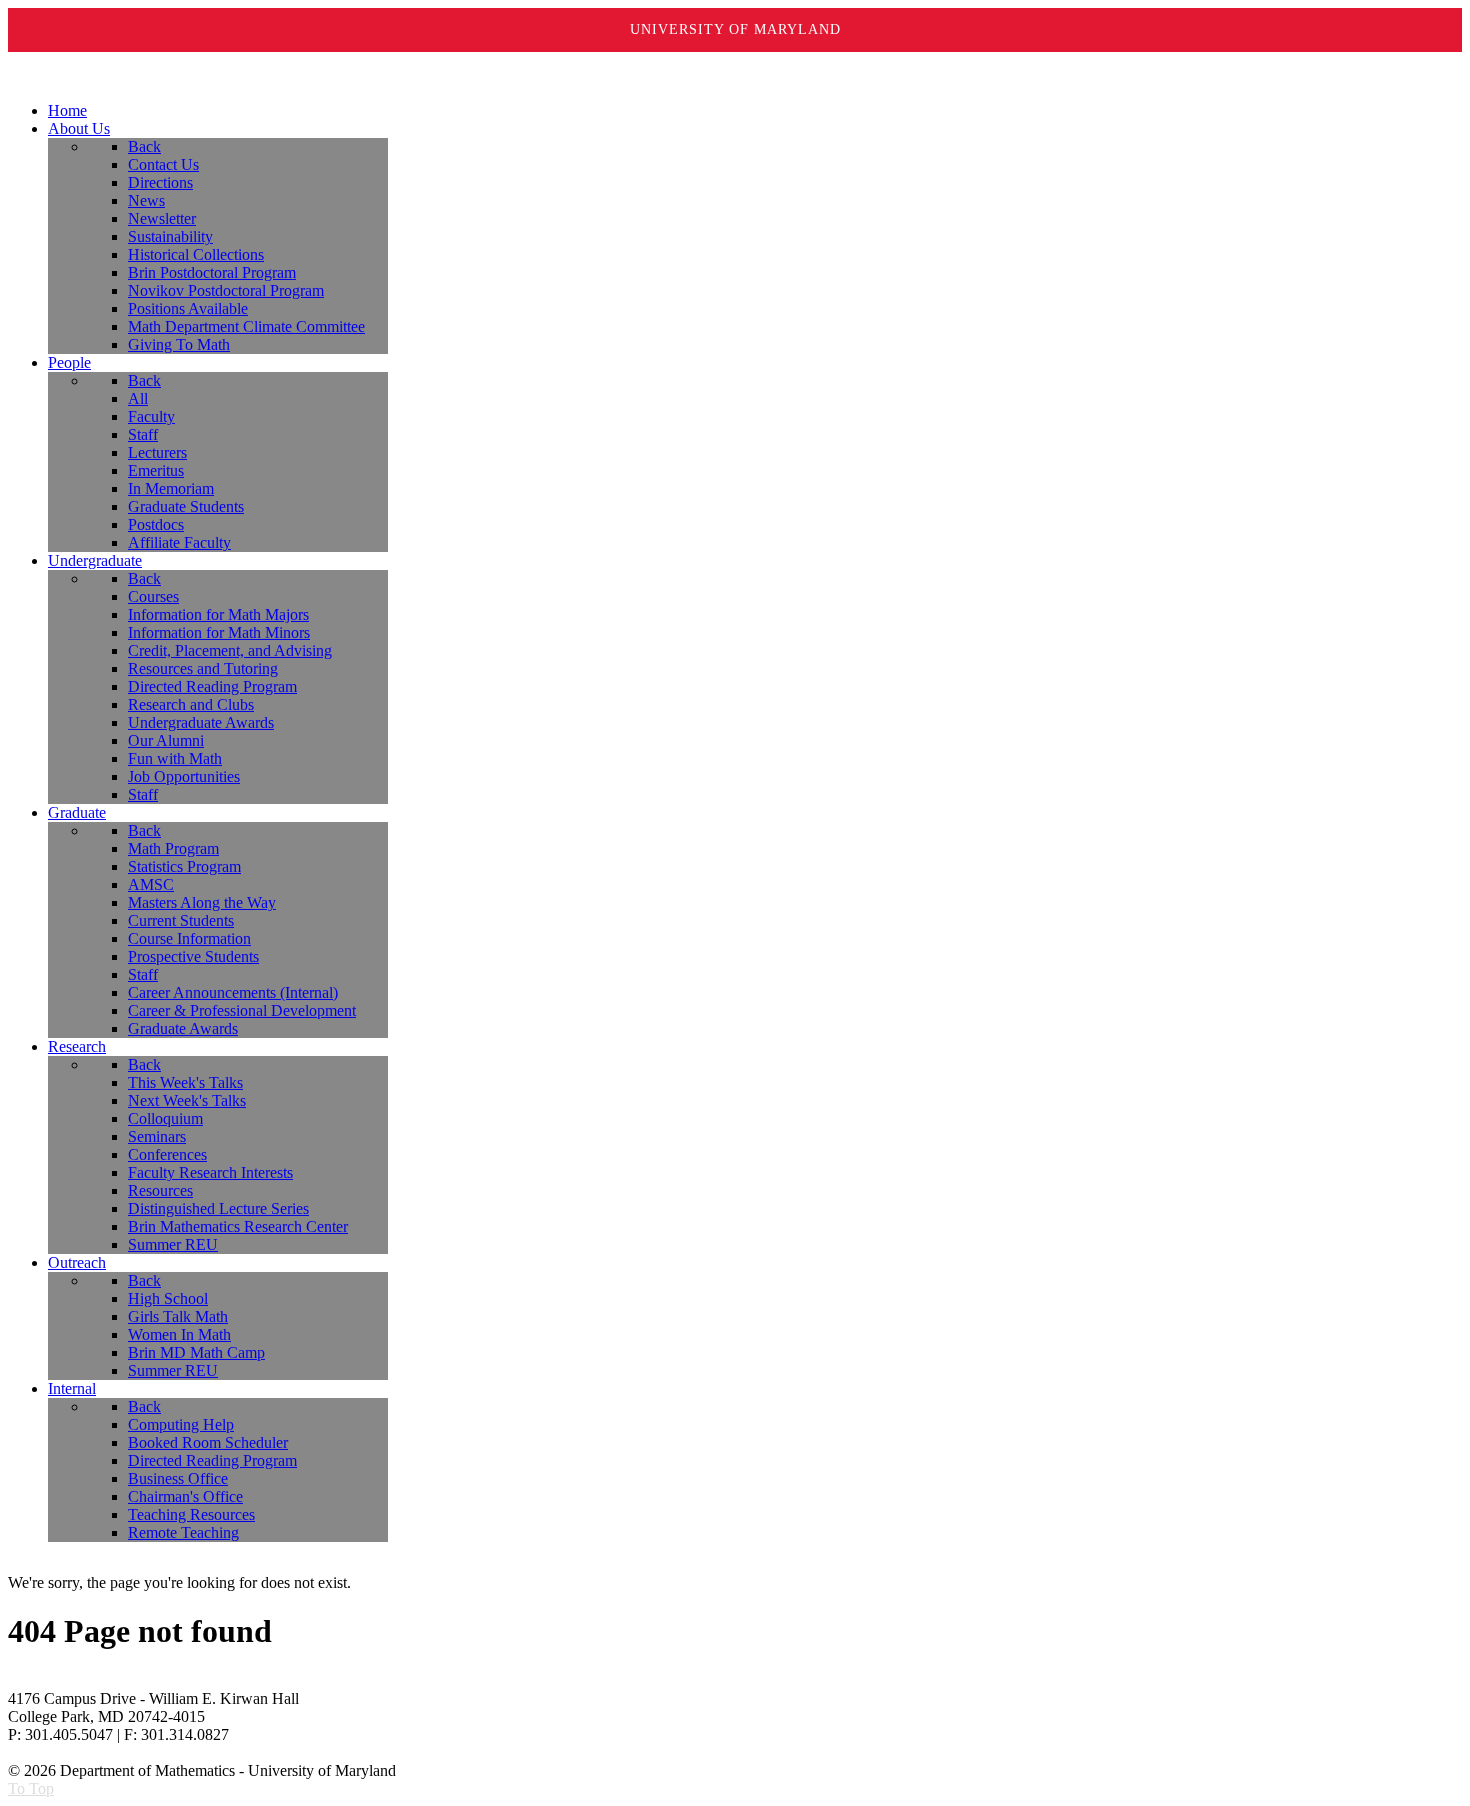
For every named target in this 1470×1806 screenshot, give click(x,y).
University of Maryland (735, 29)
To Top (31, 1788)
